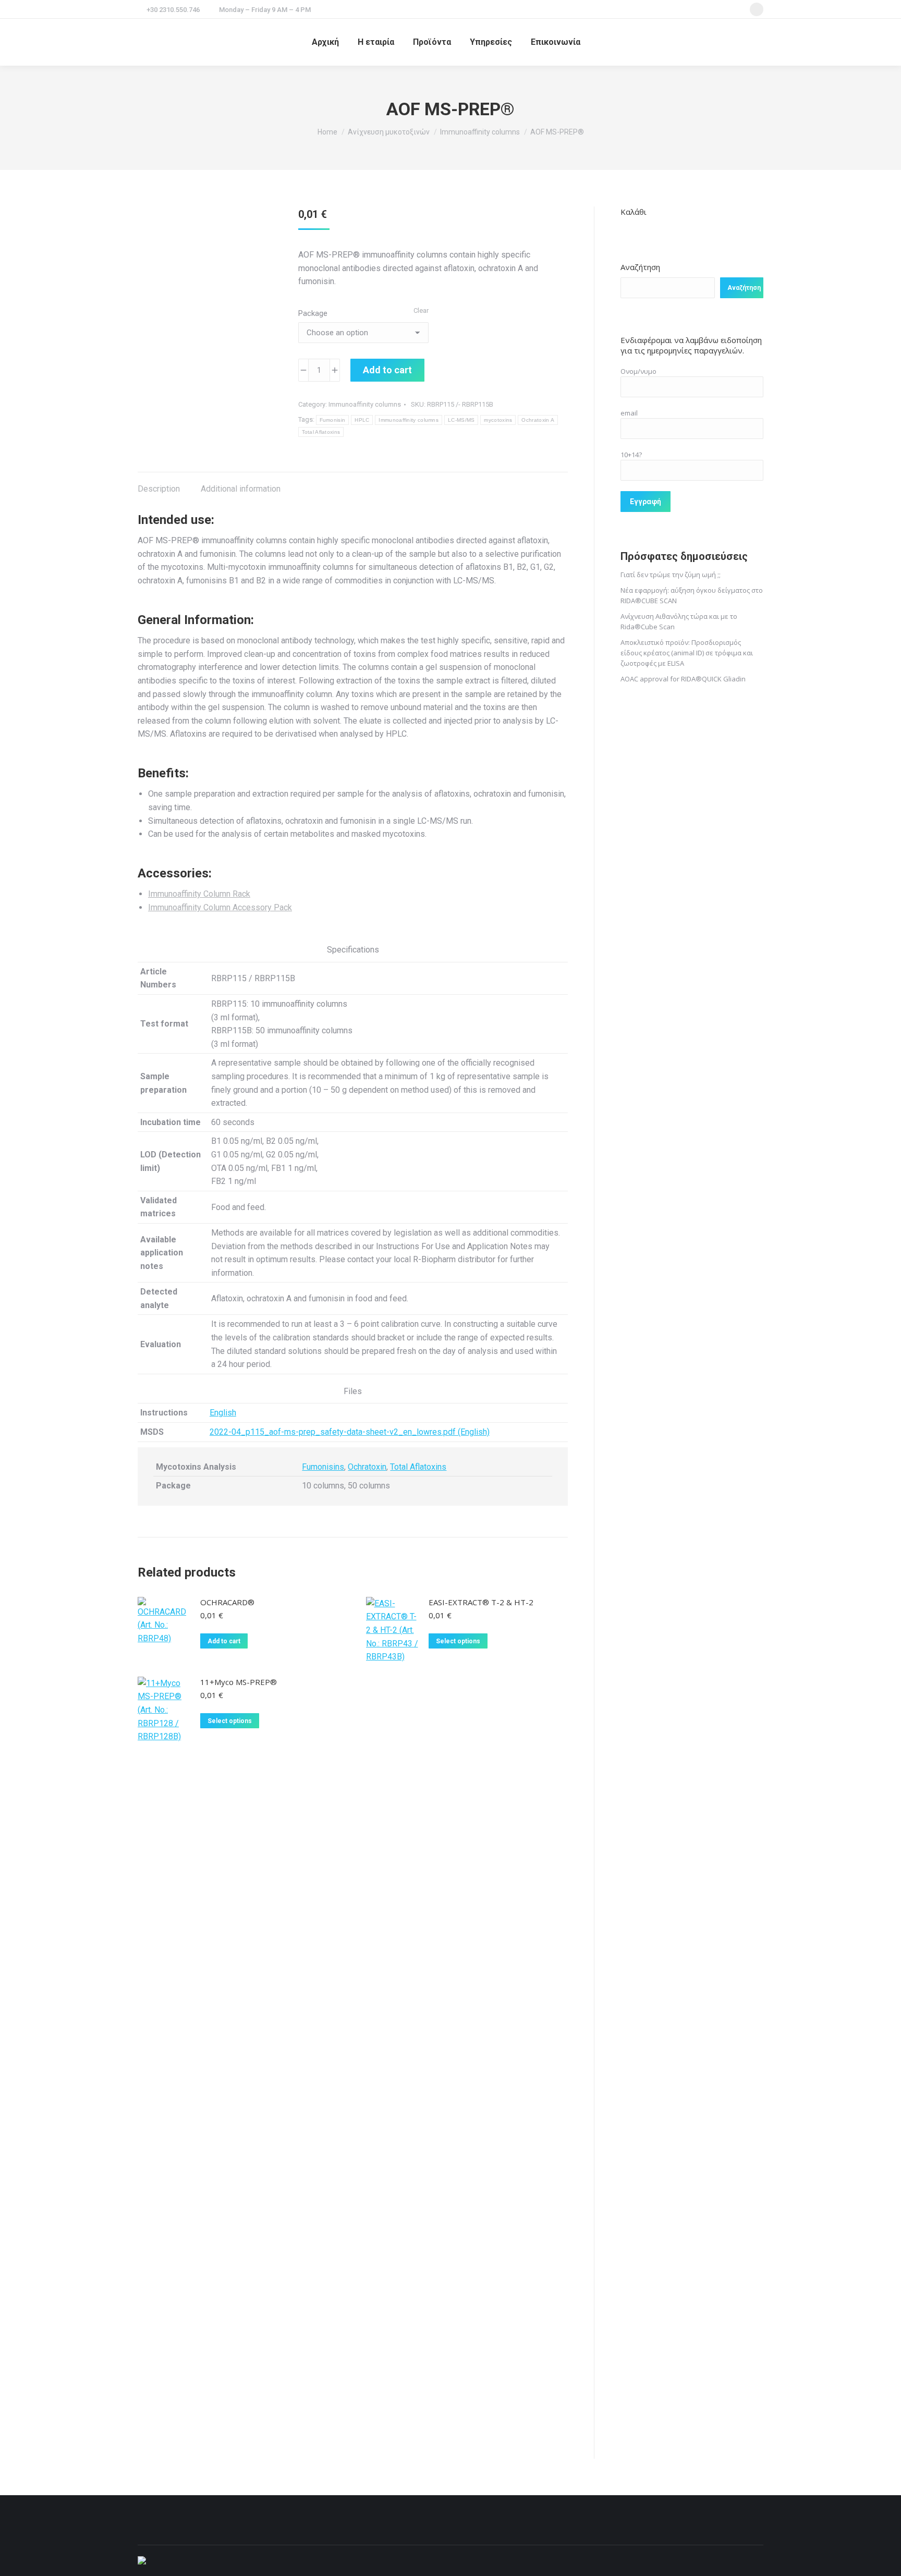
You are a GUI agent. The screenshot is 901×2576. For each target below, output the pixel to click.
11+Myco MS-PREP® (239, 1682)
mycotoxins (498, 420)
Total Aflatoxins (321, 432)
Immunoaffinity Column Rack (199, 894)
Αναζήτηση (640, 267)
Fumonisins (323, 1467)
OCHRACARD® (227, 1602)
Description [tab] (159, 489)
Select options (458, 1641)
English (223, 1413)
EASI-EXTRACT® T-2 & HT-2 (481, 1602)
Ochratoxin (367, 1467)
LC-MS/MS (461, 420)
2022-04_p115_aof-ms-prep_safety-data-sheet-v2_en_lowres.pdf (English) (350, 1432)
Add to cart (387, 370)
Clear (421, 310)
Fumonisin (333, 420)
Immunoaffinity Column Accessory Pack (220, 907)
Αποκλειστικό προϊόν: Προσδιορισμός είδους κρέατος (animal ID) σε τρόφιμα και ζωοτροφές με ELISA (687, 653)
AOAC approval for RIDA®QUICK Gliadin (683, 679)
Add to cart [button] (224, 1641)
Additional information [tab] (241, 489)
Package (313, 313)
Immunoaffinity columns (365, 404)
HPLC (362, 420)
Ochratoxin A (538, 420)
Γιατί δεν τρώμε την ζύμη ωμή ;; (671, 575)
